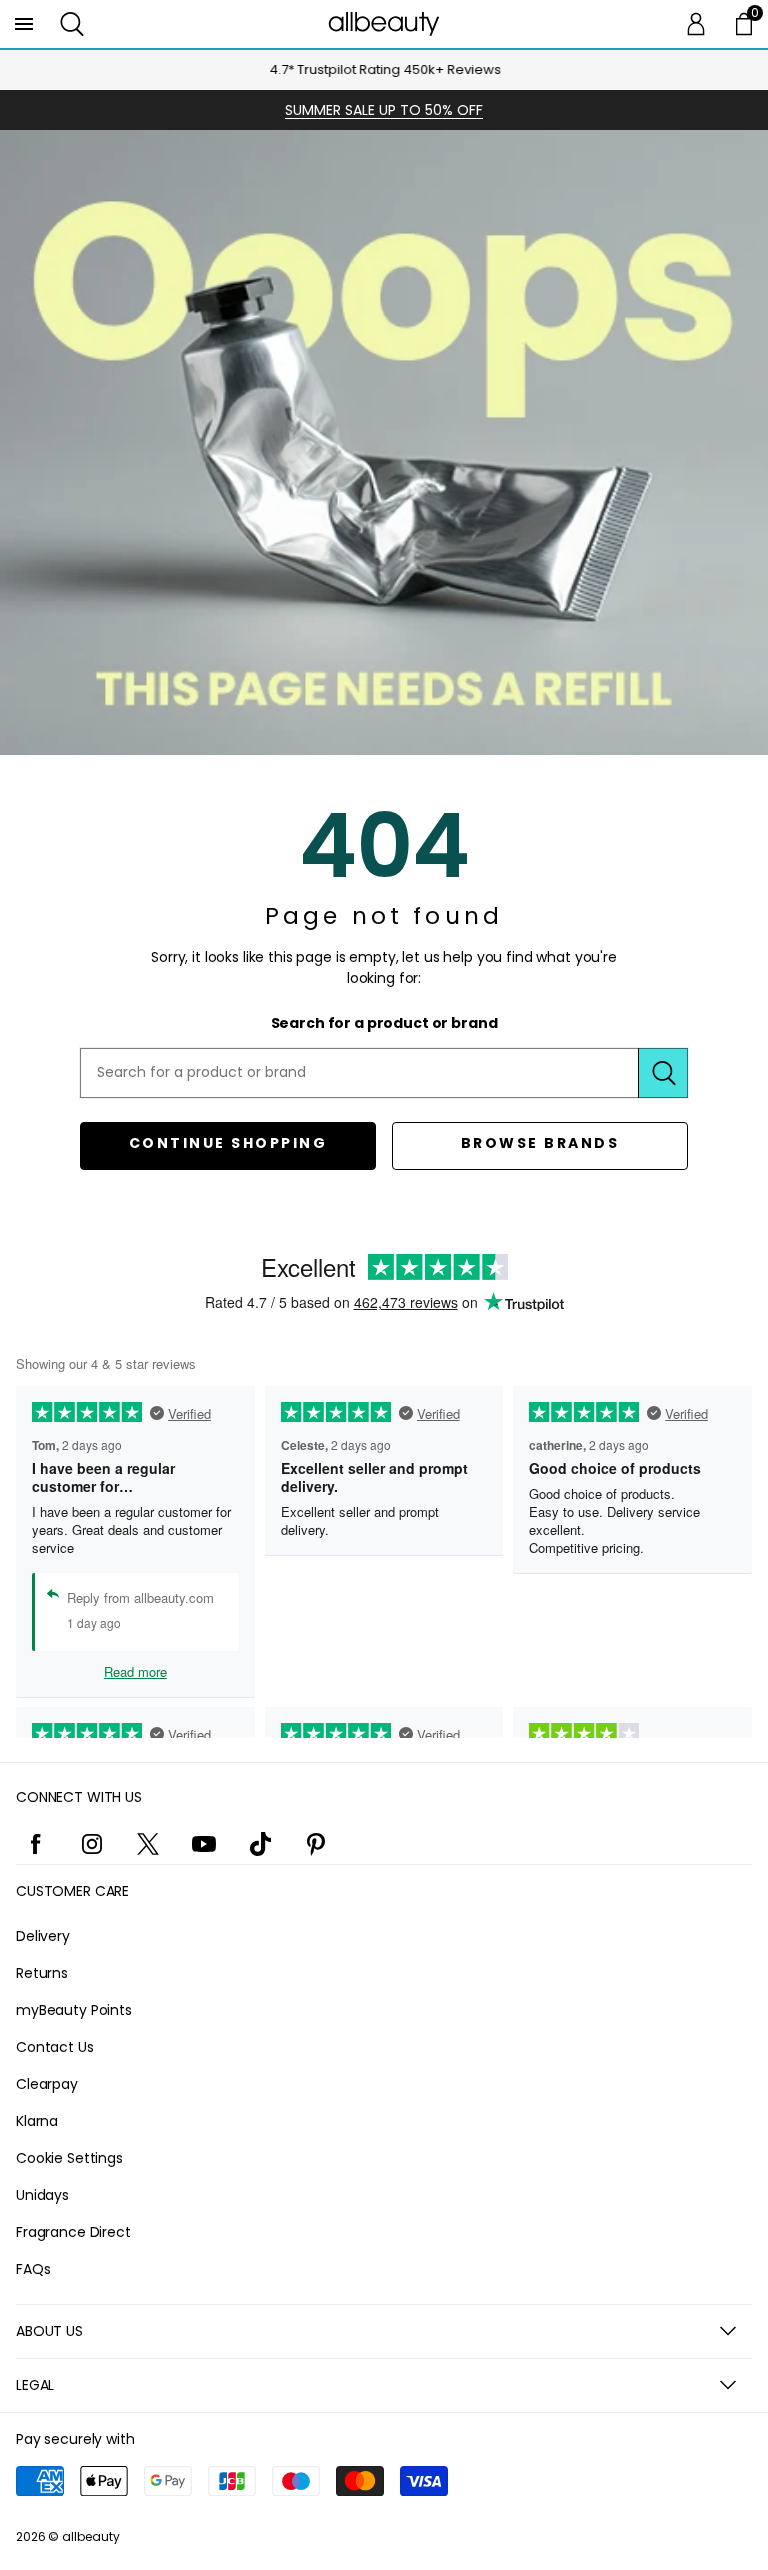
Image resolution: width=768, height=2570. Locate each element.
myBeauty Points (74, 2010)
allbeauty (91, 2536)
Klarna (37, 2121)
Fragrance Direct (73, 2232)
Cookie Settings (69, 2158)
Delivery (43, 1936)
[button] (72, 24)
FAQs (33, 2269)
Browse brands (540, 1143)
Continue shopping (228, 1143)
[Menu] (24, 24)
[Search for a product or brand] (663, 1073)
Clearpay (47, 2084)
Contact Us (55, 2047)
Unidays (42, 2195)
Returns (42, 1973)
